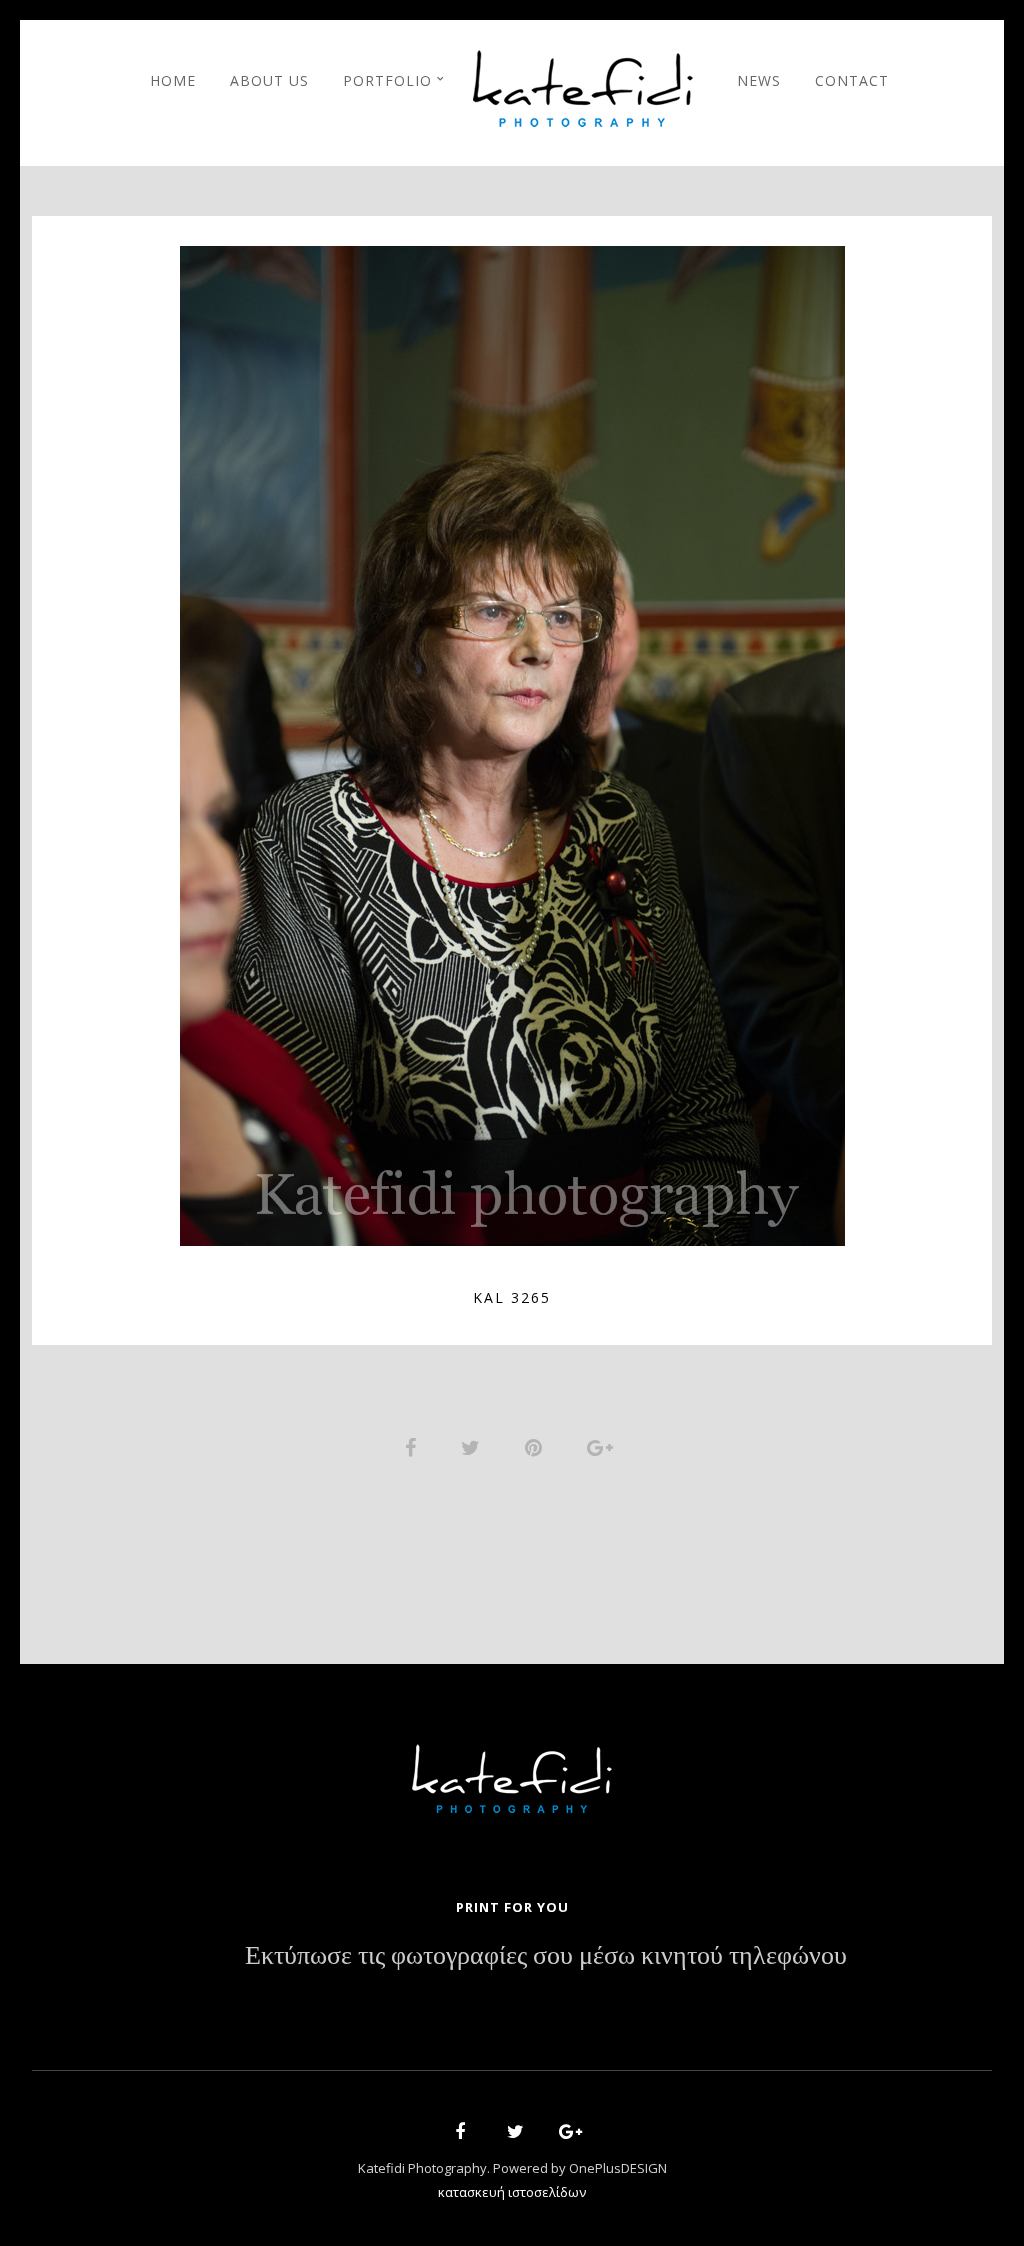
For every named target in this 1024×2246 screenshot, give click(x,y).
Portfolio (387, 80)
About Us (269, 80)
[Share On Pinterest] (537, 1445)
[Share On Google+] (603, 1445)
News (759, 80)
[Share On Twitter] (474, 1445)
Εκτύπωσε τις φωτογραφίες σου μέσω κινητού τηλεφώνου (546, 1956)
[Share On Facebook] (414, 1445)
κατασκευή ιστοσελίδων (512, 2192)
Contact (852, 80)
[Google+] (564, 2134)
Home (173, 80)
